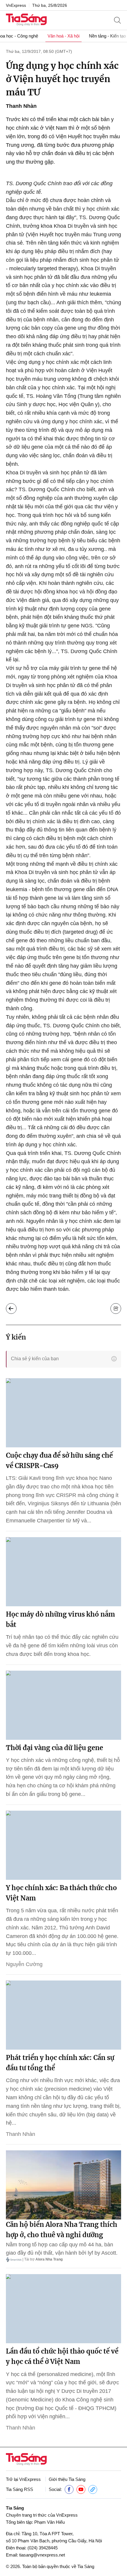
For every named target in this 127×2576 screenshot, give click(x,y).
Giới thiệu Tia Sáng (67, 2479)
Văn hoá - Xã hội (63, 36)
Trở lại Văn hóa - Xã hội (11, 1309)
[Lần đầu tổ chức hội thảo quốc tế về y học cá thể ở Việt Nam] (63, 2309)
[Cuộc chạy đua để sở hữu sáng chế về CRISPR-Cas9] (63, 1413)
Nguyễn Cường (24, 1964)
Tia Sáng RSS (19, 2489)
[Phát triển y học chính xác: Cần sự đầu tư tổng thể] (63, 2015)
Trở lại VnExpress (23, 2479)
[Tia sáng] (26, 20)
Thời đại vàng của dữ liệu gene (54, 1748)
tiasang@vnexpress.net (42, 2555)
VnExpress (16, 5)
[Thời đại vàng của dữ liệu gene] (63, 1705)
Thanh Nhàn (21, 106)
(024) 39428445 (43, 2548)
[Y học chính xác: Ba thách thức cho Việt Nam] (63, 1845)
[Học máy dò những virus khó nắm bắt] (63, 1572)
